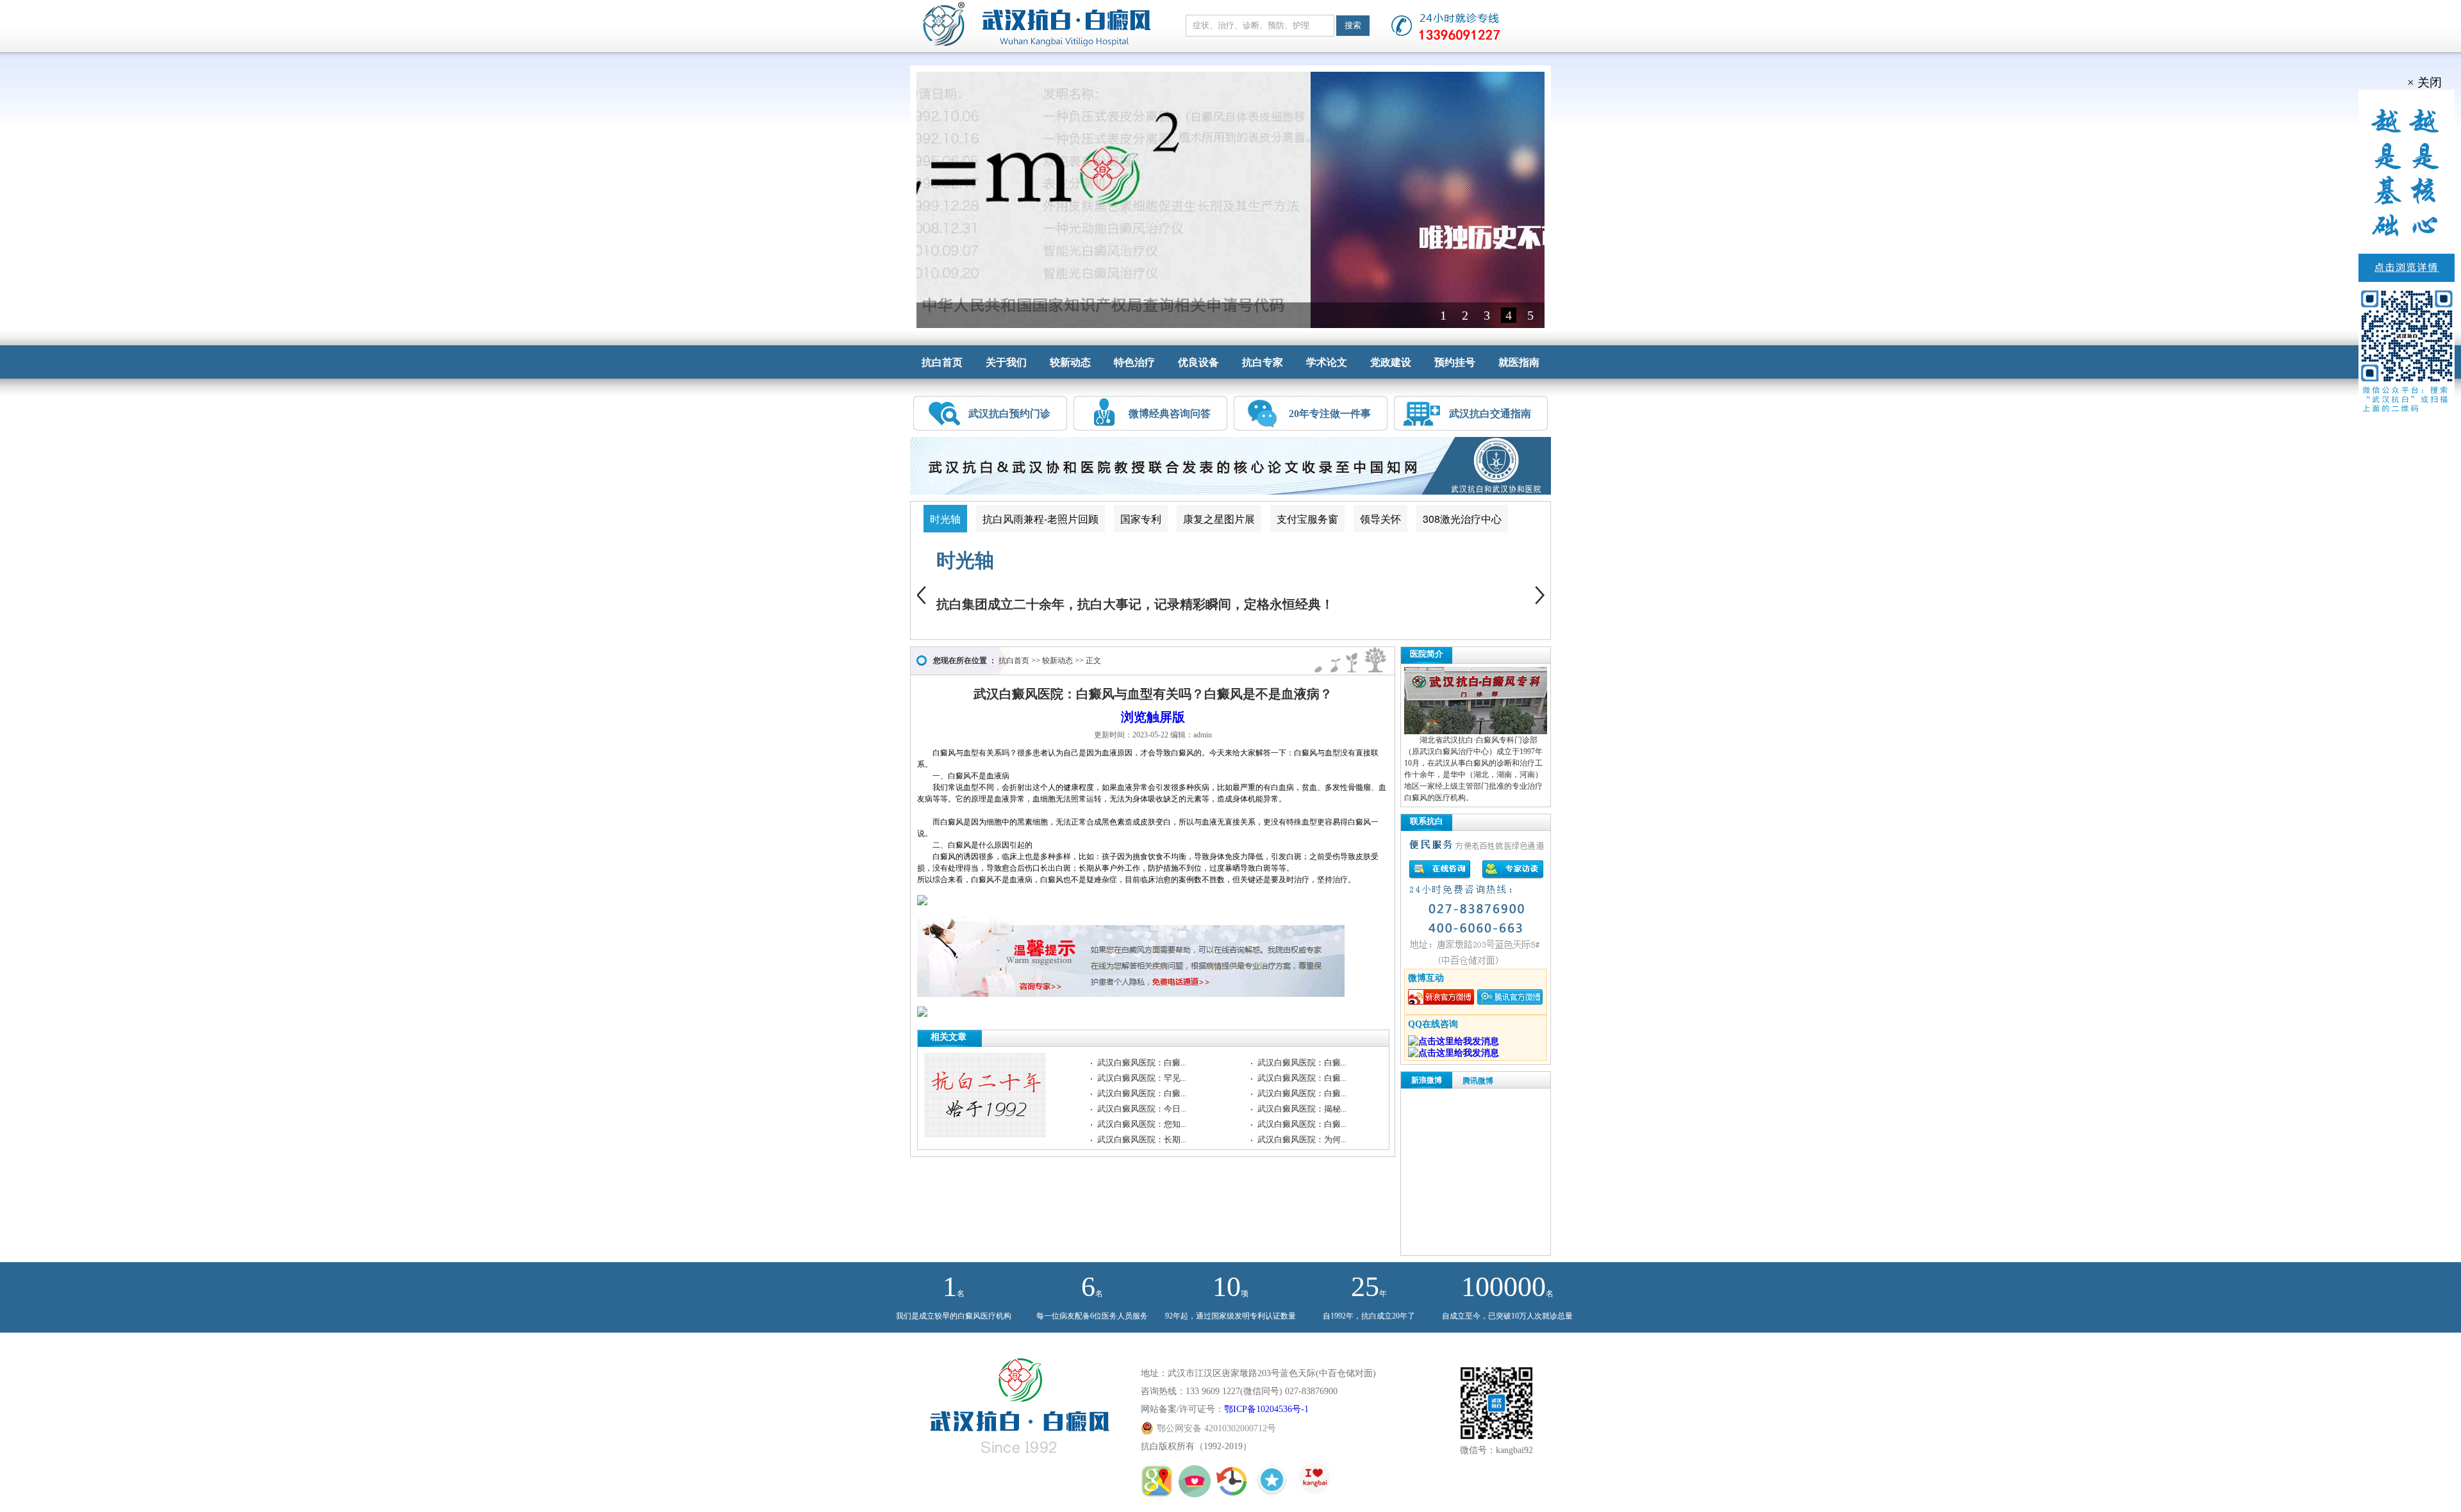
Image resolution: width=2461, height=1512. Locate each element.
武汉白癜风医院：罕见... (1142, 1078)
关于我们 (1006, 362)
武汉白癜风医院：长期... (1142, 1139)
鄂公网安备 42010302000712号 (1216, 1428)
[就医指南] (1158, 1491)
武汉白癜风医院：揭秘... (1302, 1109)
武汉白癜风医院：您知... (1142, 1124)
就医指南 (1519, 362)
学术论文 (1327, 362)
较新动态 (1070, 362)
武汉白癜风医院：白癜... (1142, 1063)
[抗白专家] (1196, 1491)
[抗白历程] (1234, 1491)
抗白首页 (942, 362)
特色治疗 (1134, 362)
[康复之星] (1273, 1491)
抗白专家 (1263, 362)
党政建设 (1391, 362)
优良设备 (1198, 362)
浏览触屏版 (1153, 717)
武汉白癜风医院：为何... (1302, 1139)
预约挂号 (1455, 362)
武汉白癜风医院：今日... (1142, 1109)
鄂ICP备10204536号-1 (1266, 1409)
